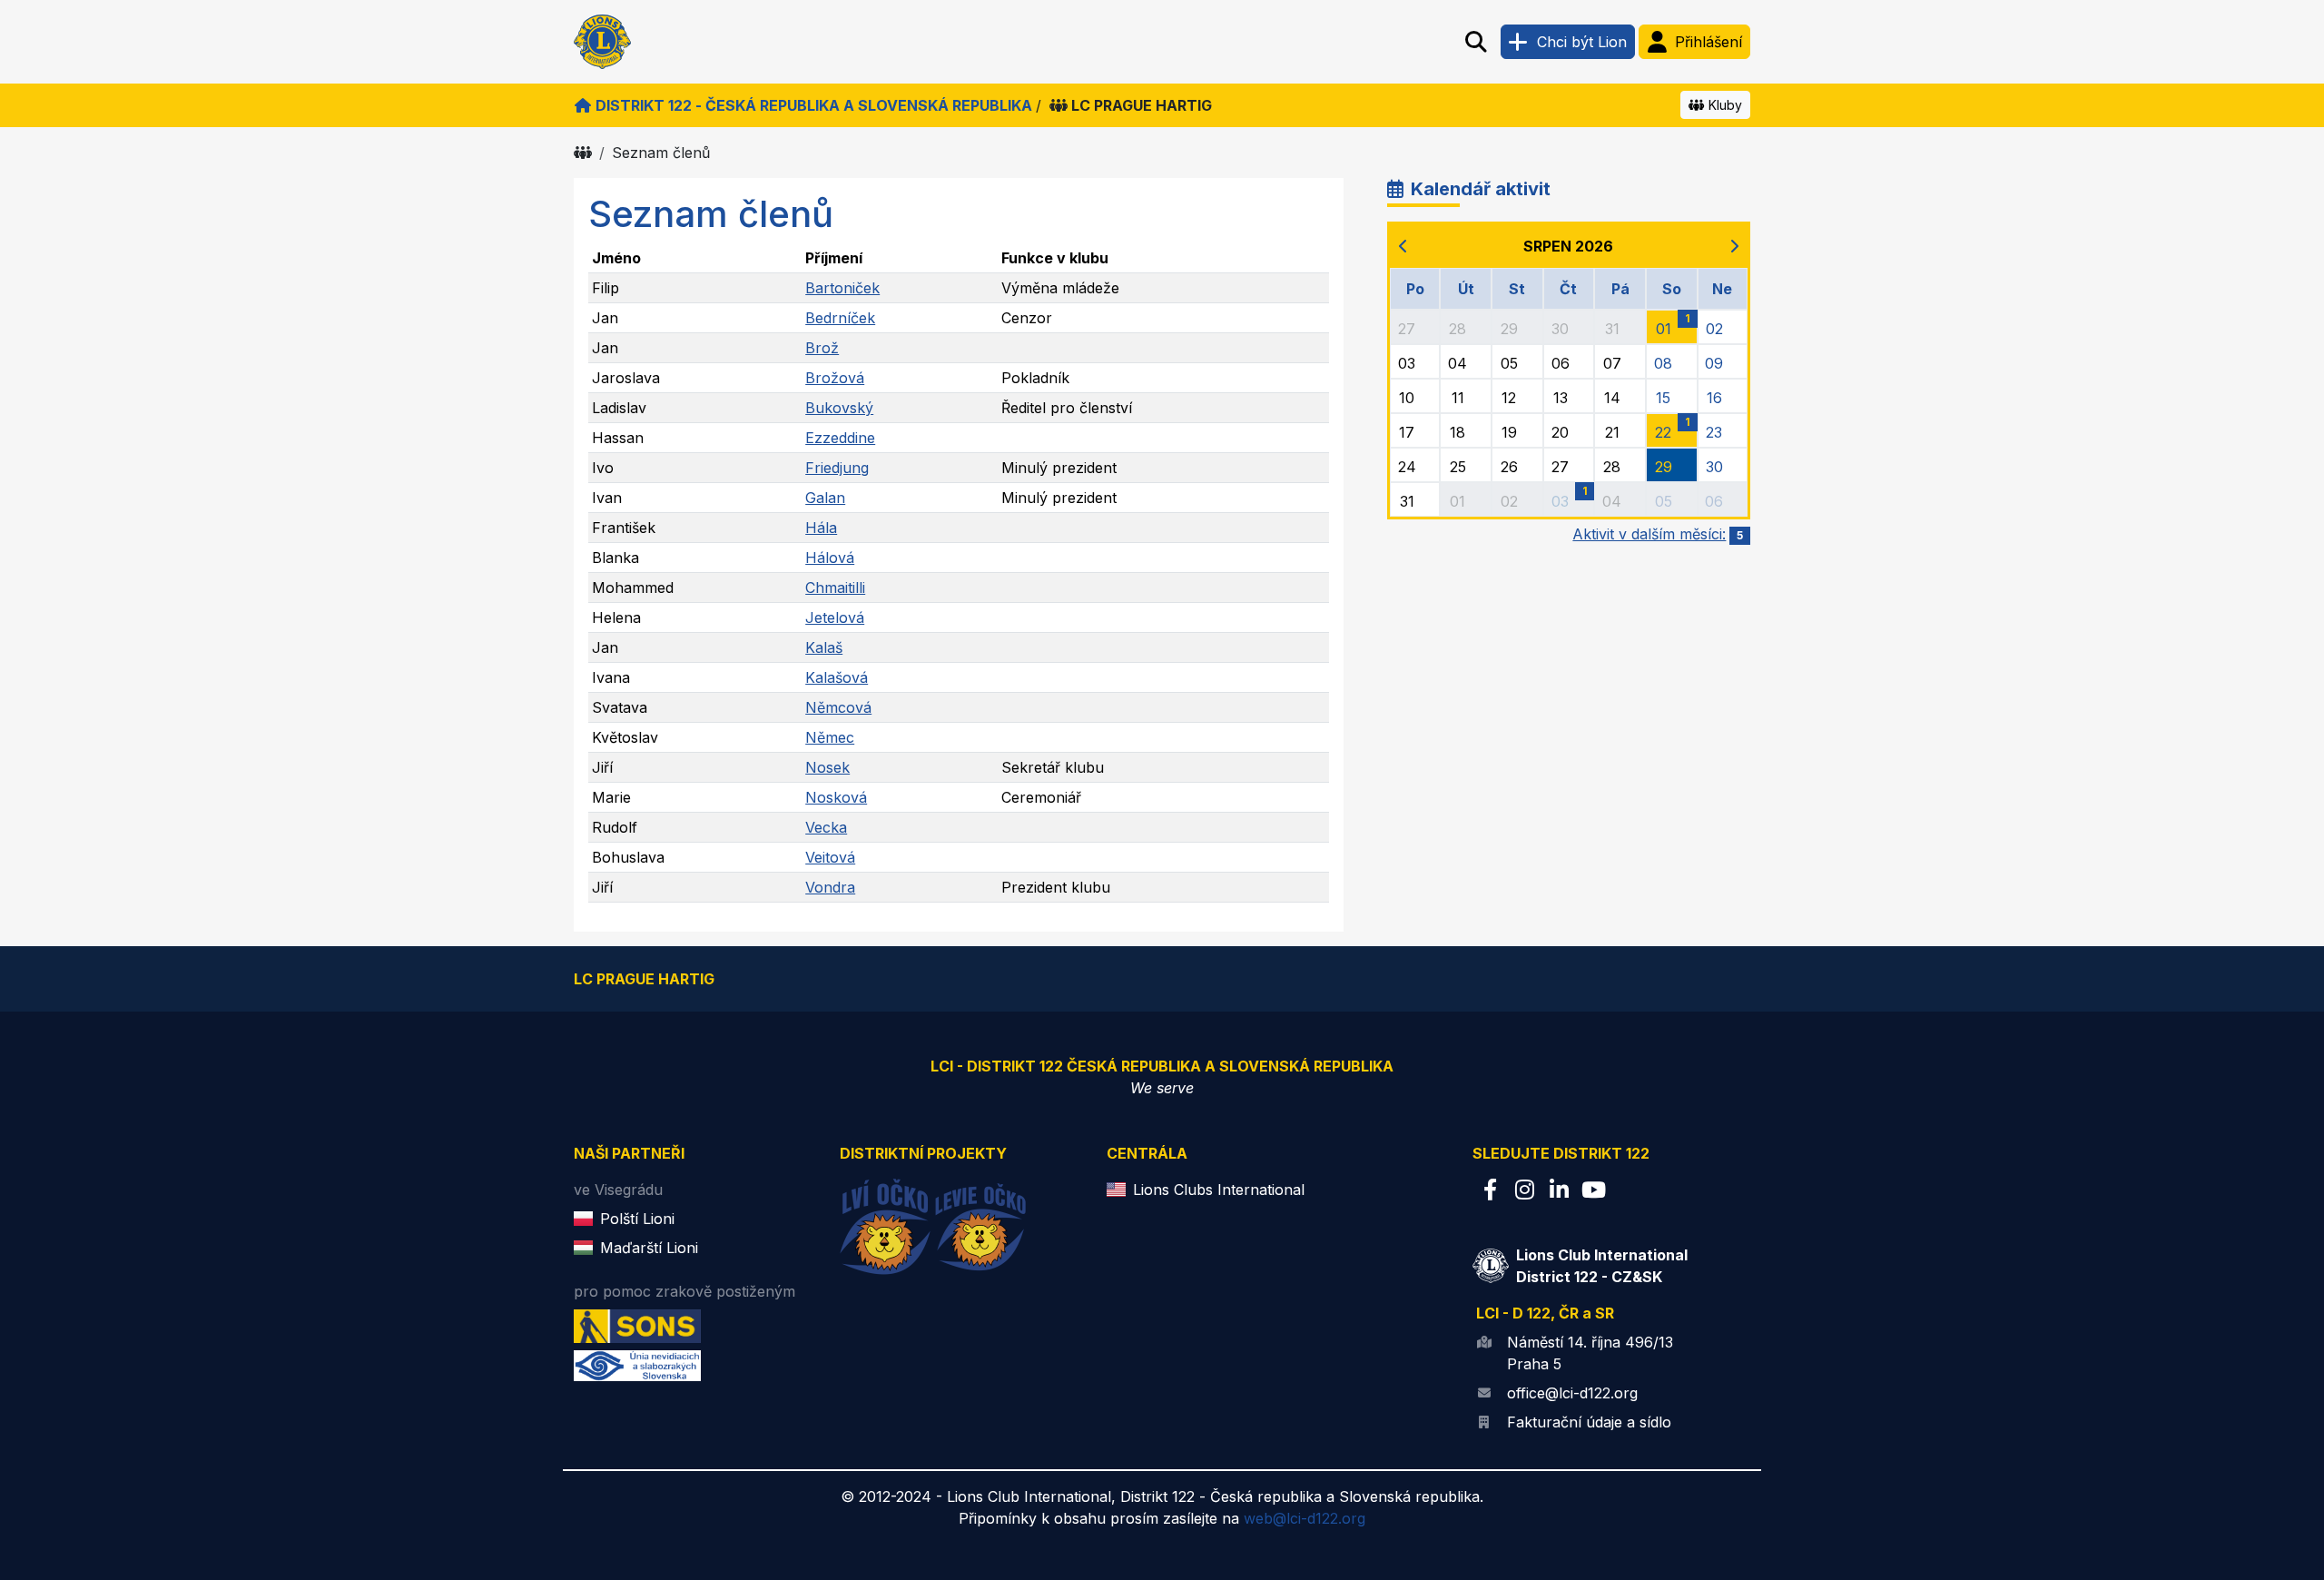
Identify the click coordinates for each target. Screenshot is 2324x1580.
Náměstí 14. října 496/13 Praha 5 (1590, 1353)
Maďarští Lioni (649, 1248)
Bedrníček (840, 318)
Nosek (827, 767)
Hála (821, 528)
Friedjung (837, 468)
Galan (825, 498)
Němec (830, 737)
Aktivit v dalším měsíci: (1658, 534)
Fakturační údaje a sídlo (1589, 1422)
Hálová (830, 558)
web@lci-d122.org (1305, 1518)
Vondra (830, 887)
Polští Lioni (637, 1219)
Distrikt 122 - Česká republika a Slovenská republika (814, 105)
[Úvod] (583, 153)
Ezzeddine (840, 438)
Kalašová (837, 677)
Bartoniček (842, 288)
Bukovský (839, 408)
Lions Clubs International (1219, 1190)
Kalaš (824, 647)
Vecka (826, 827)
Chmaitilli (835, 588)
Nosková (836, 797)
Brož (822, 348)
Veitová (830, 857)
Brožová (835, 378)
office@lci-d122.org (1572, 1393)
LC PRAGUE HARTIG (1142, 105)
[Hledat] (1476, 42)
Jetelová (835, 617)
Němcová (838, 707)
